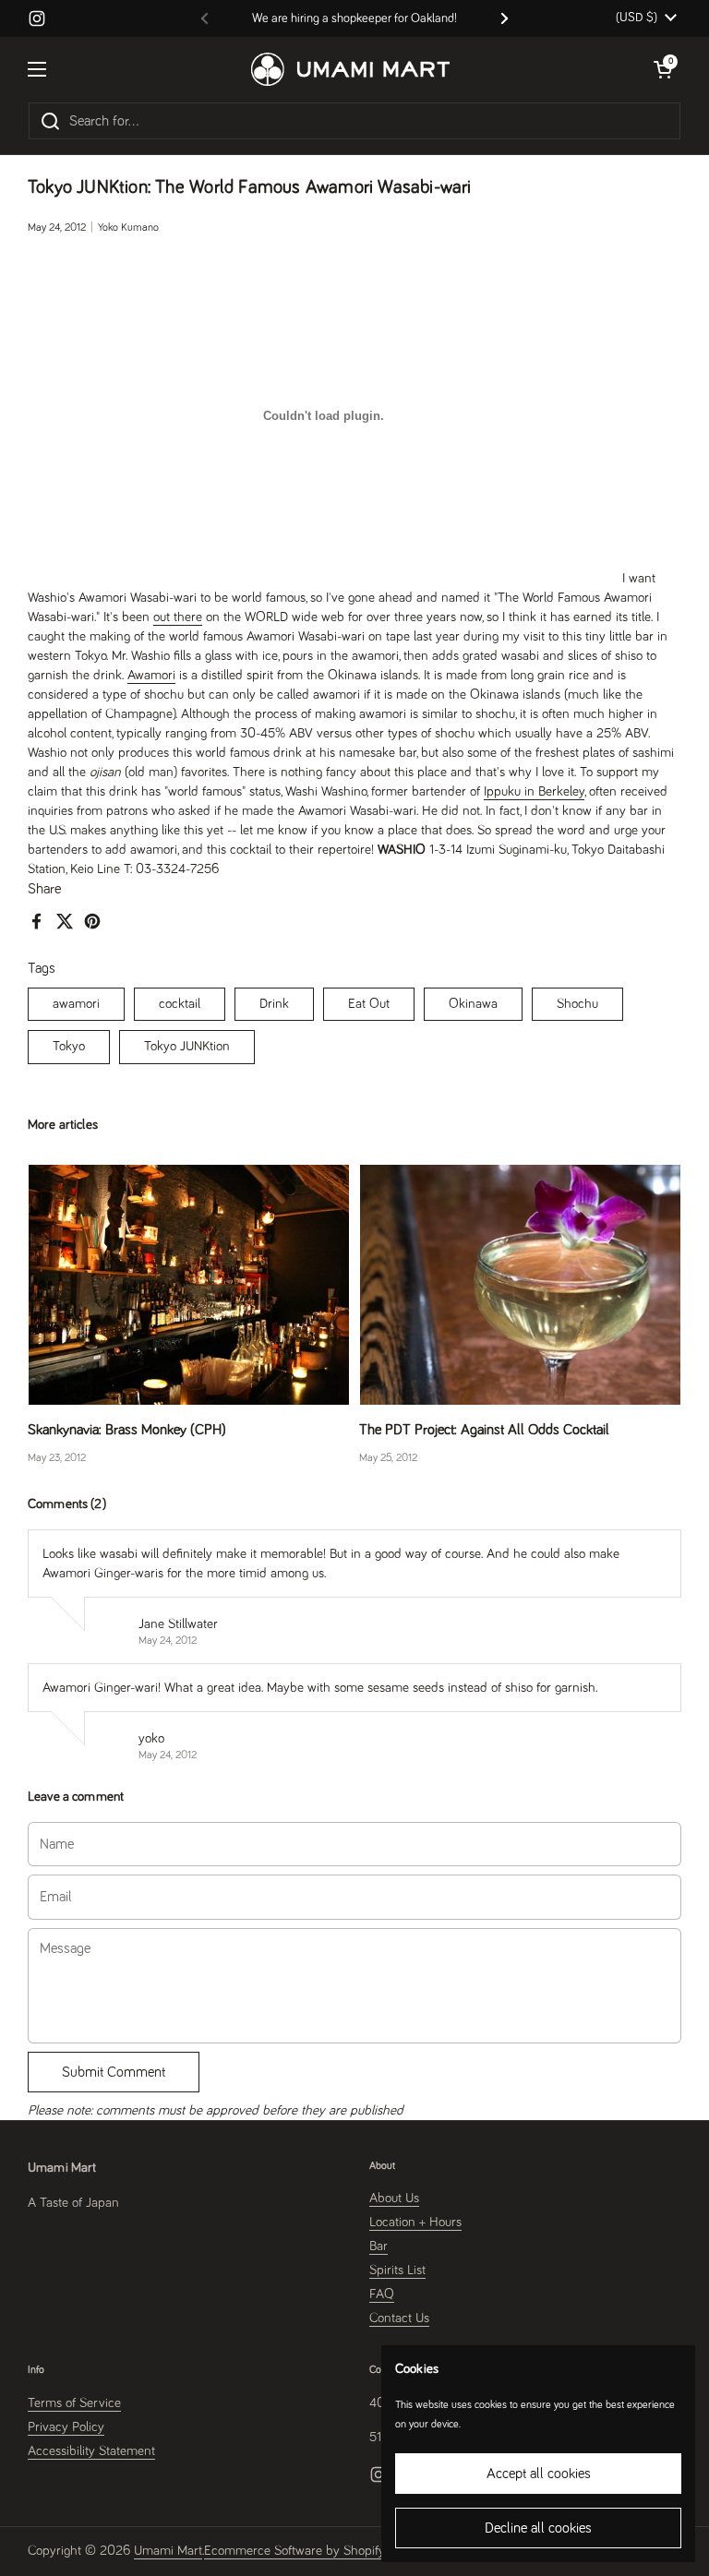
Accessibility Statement (91, 2451)
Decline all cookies (538, 2528)
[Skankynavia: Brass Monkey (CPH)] (189, 1285)
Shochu (577, 1004)
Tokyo (69, 1046)
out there (178, 617)
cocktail (180, 1004)
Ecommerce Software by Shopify (294, 2551)
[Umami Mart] (350, 69)
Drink (274, 1004)
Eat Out (369, 1004)
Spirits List (397, 2270)
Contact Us (399, 2318)
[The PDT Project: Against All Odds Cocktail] (520, 1285)
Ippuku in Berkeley (534, 791)
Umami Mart (168, 2551)
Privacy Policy (66, 2427)
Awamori (151, 675)
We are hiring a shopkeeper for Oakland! (354, 18)
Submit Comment (114, 2072)
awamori (76, 1004)
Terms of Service (74, 2403)
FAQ (382, 2294)
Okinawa (473, 1004)
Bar (379, 2246)
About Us (394, 2198)
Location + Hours (415, 2222)
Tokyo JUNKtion (187, 1046)
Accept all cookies (539, 2474)
